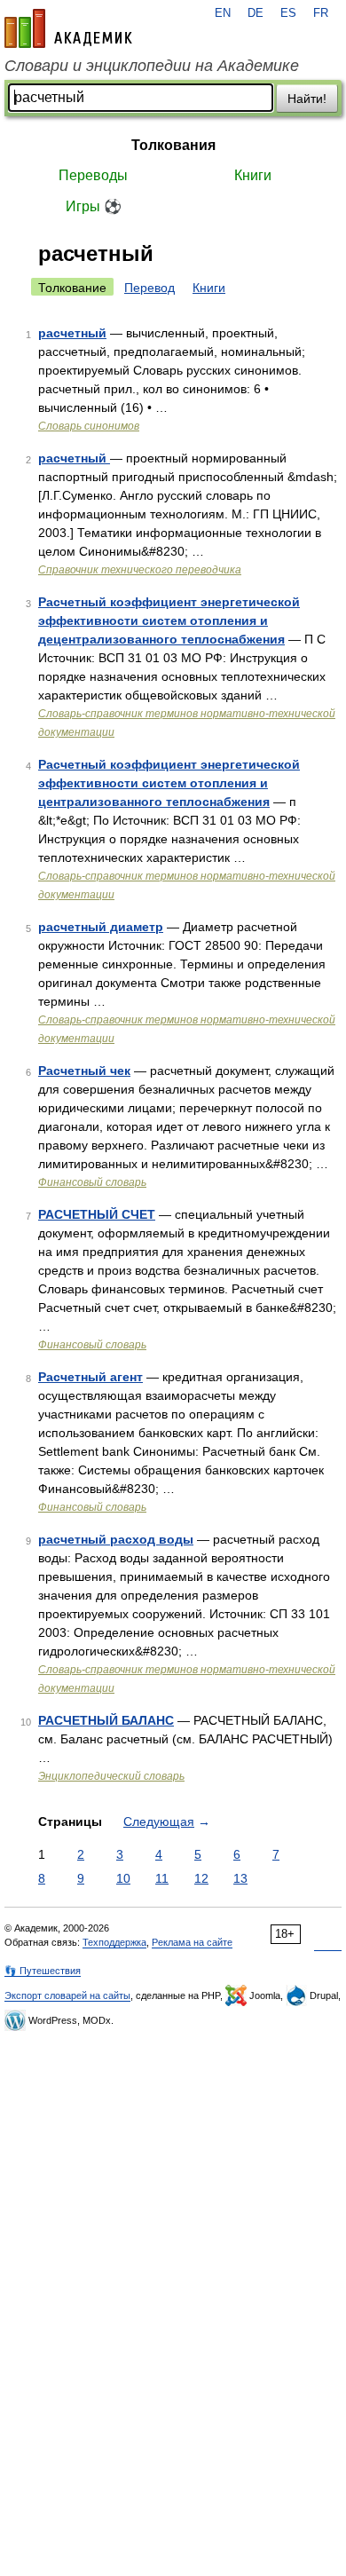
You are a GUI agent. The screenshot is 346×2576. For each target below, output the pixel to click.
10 (123, 1878)
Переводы (93, 175)
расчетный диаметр (101, 927)
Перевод (149, 288)
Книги (253, 175)
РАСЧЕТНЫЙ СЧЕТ (97, 1214)
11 (162, 1878)
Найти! (307, 99)
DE (256, 13)
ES (288, 13)
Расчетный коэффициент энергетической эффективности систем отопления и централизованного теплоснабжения (169, 783)
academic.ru (68, 28)
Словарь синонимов (89, 426)
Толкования (173, 145)
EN (223, 13)
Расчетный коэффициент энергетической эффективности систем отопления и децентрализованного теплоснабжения (169, 620)
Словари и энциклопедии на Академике (152, 66)
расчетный (72, 333)
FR (321, 13)
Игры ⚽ (94, 206)
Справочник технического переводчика (140, 570)
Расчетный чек (84, 1071)
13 (240, 1878)
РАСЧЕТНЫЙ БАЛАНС (106, 1720)
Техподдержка (114, 1942)
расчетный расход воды (116, 1539)
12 (201, 1878)
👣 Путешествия (43, 1971)
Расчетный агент (90, 1377)
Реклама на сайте (192, 1942)
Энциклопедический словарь (111, 1776)
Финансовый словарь (92, 1182)
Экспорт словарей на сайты (67, 1995)
